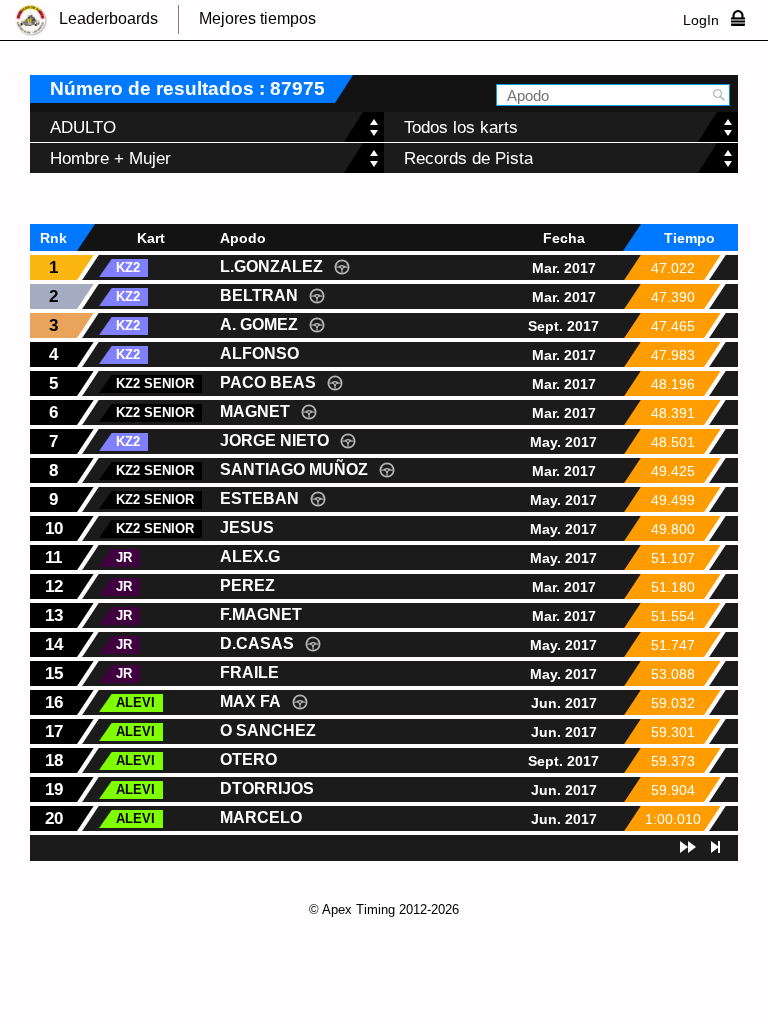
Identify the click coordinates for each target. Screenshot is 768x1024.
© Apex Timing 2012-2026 (384, 909)
